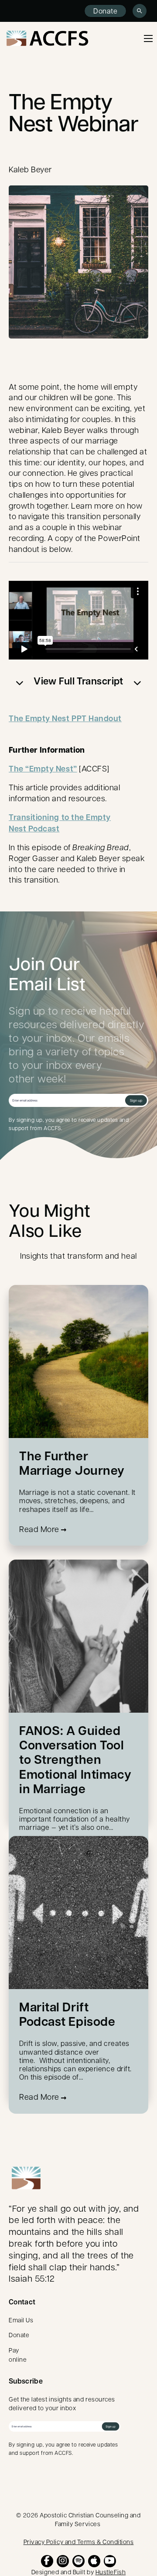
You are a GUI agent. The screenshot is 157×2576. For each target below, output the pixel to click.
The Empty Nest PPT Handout (65, 718)
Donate (105, 11)
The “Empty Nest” (43, 769)
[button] (78, 681)
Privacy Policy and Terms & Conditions (79, 2541)
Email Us (21, 2320)
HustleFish (111, 2572)
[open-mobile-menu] (148, 38)
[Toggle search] (140, 11)
